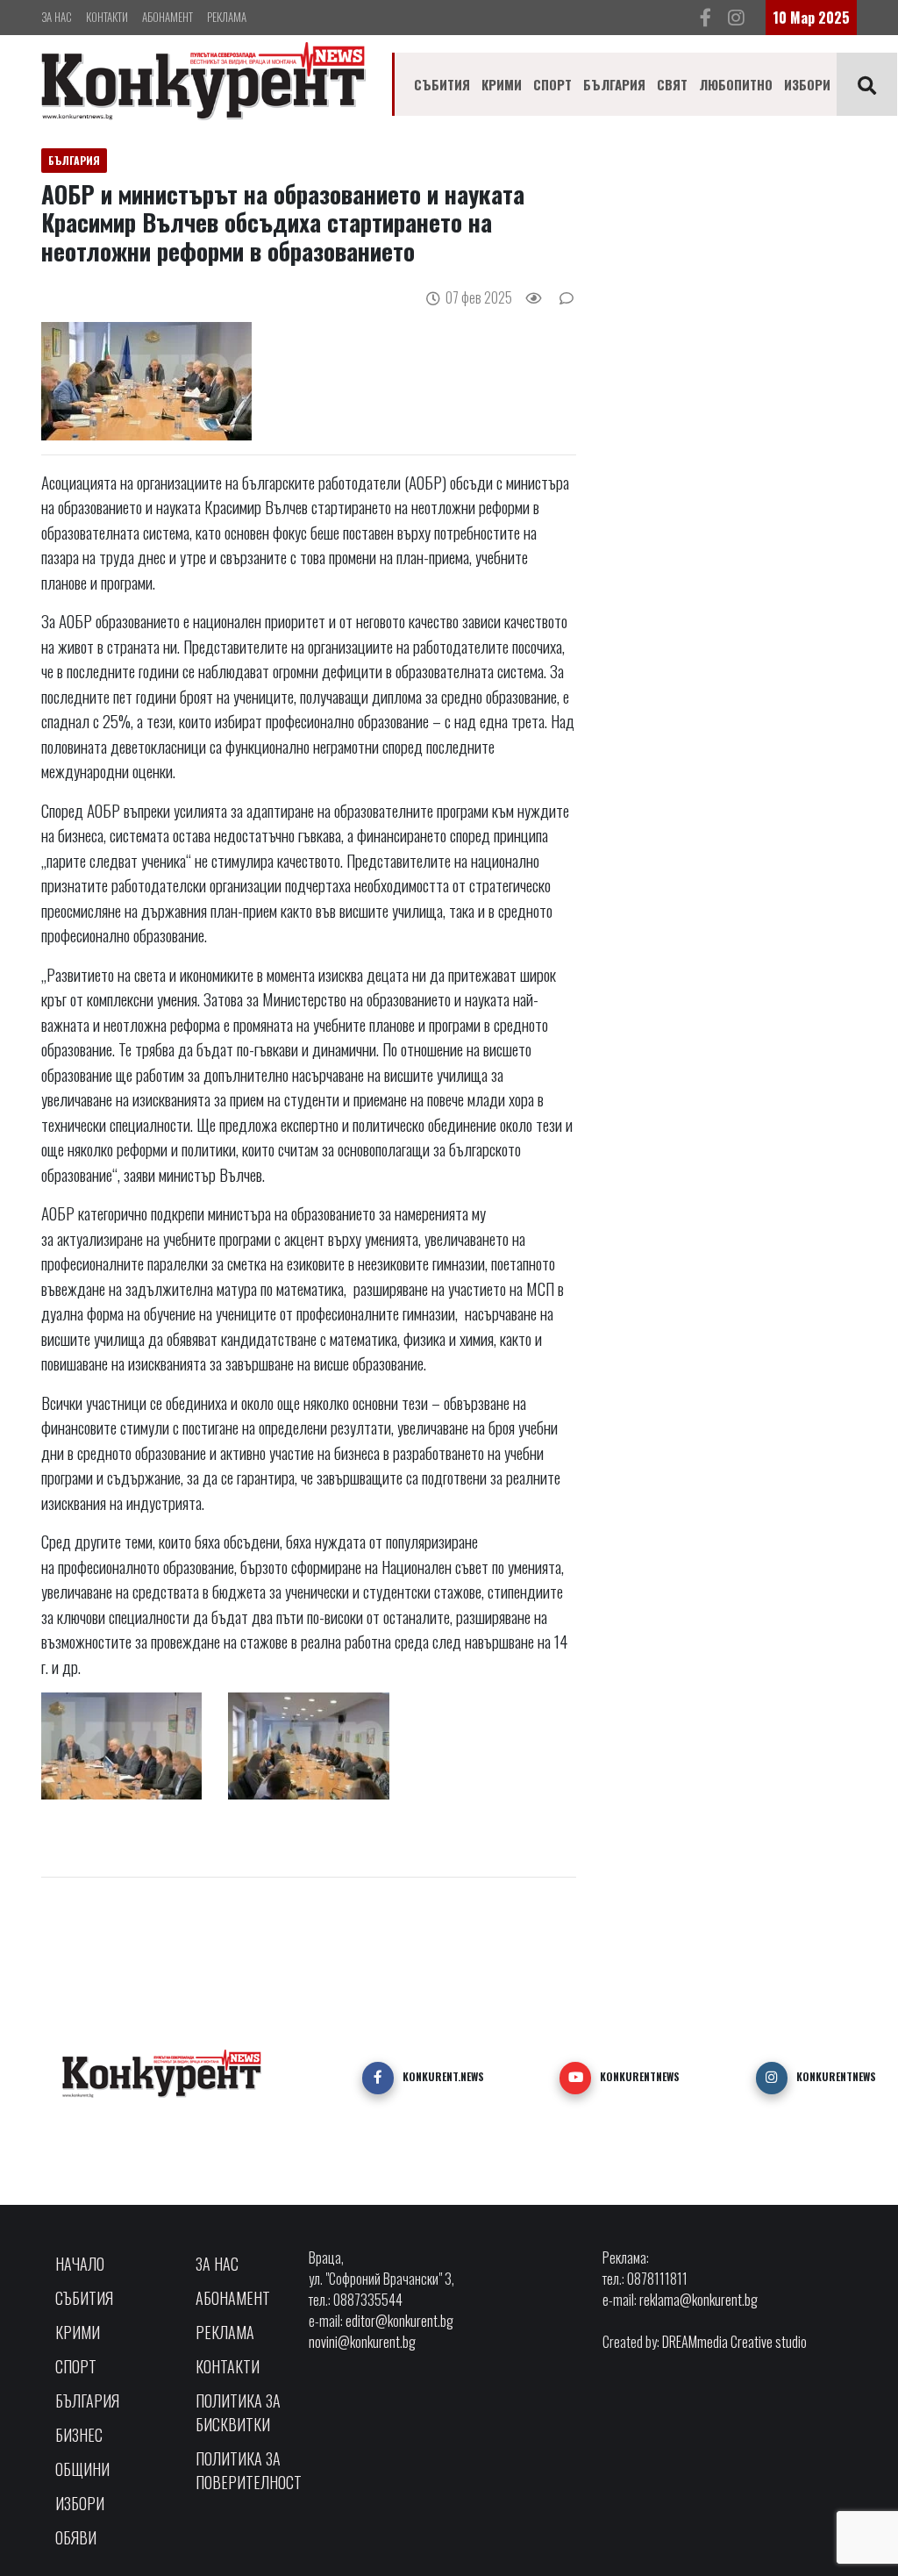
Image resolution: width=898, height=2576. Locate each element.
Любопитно (736, 84)
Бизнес (79, 2435)
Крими (502, 84)
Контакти (107, 17)
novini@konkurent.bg (362, 2342)
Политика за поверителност (249, 2470)
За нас (57, 17)
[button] (378, 2078)
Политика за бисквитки (238, 2412)
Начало (80, 2264)
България (614, 84)
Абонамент (167, 17)
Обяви (76, 2537)
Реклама (227, 17)
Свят (672, 84)
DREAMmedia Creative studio (734, 2342)
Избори (807, 84)
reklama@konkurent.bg (698, 2300)
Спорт (552, 84)
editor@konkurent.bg (399, 2321)
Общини (82, 2469)
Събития (442, 84)
